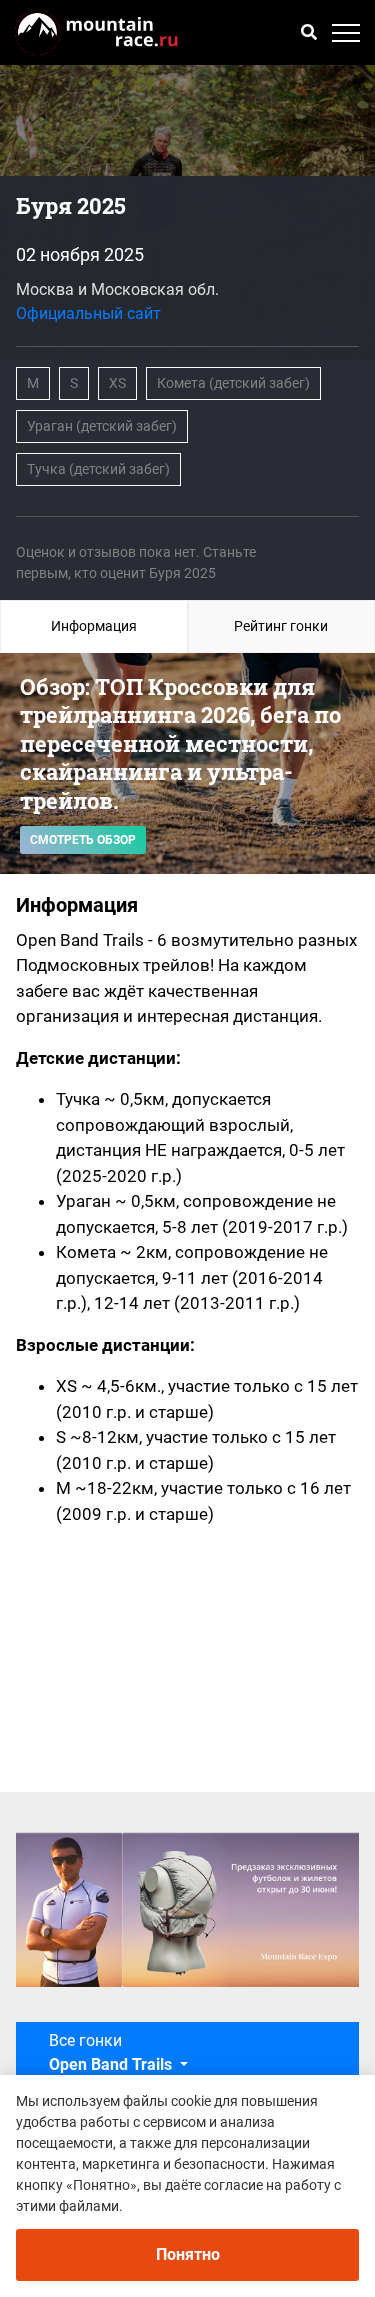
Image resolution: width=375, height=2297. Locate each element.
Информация (94, 626)
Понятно (188, 2254)
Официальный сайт (88, 313)
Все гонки (110, 2052)
